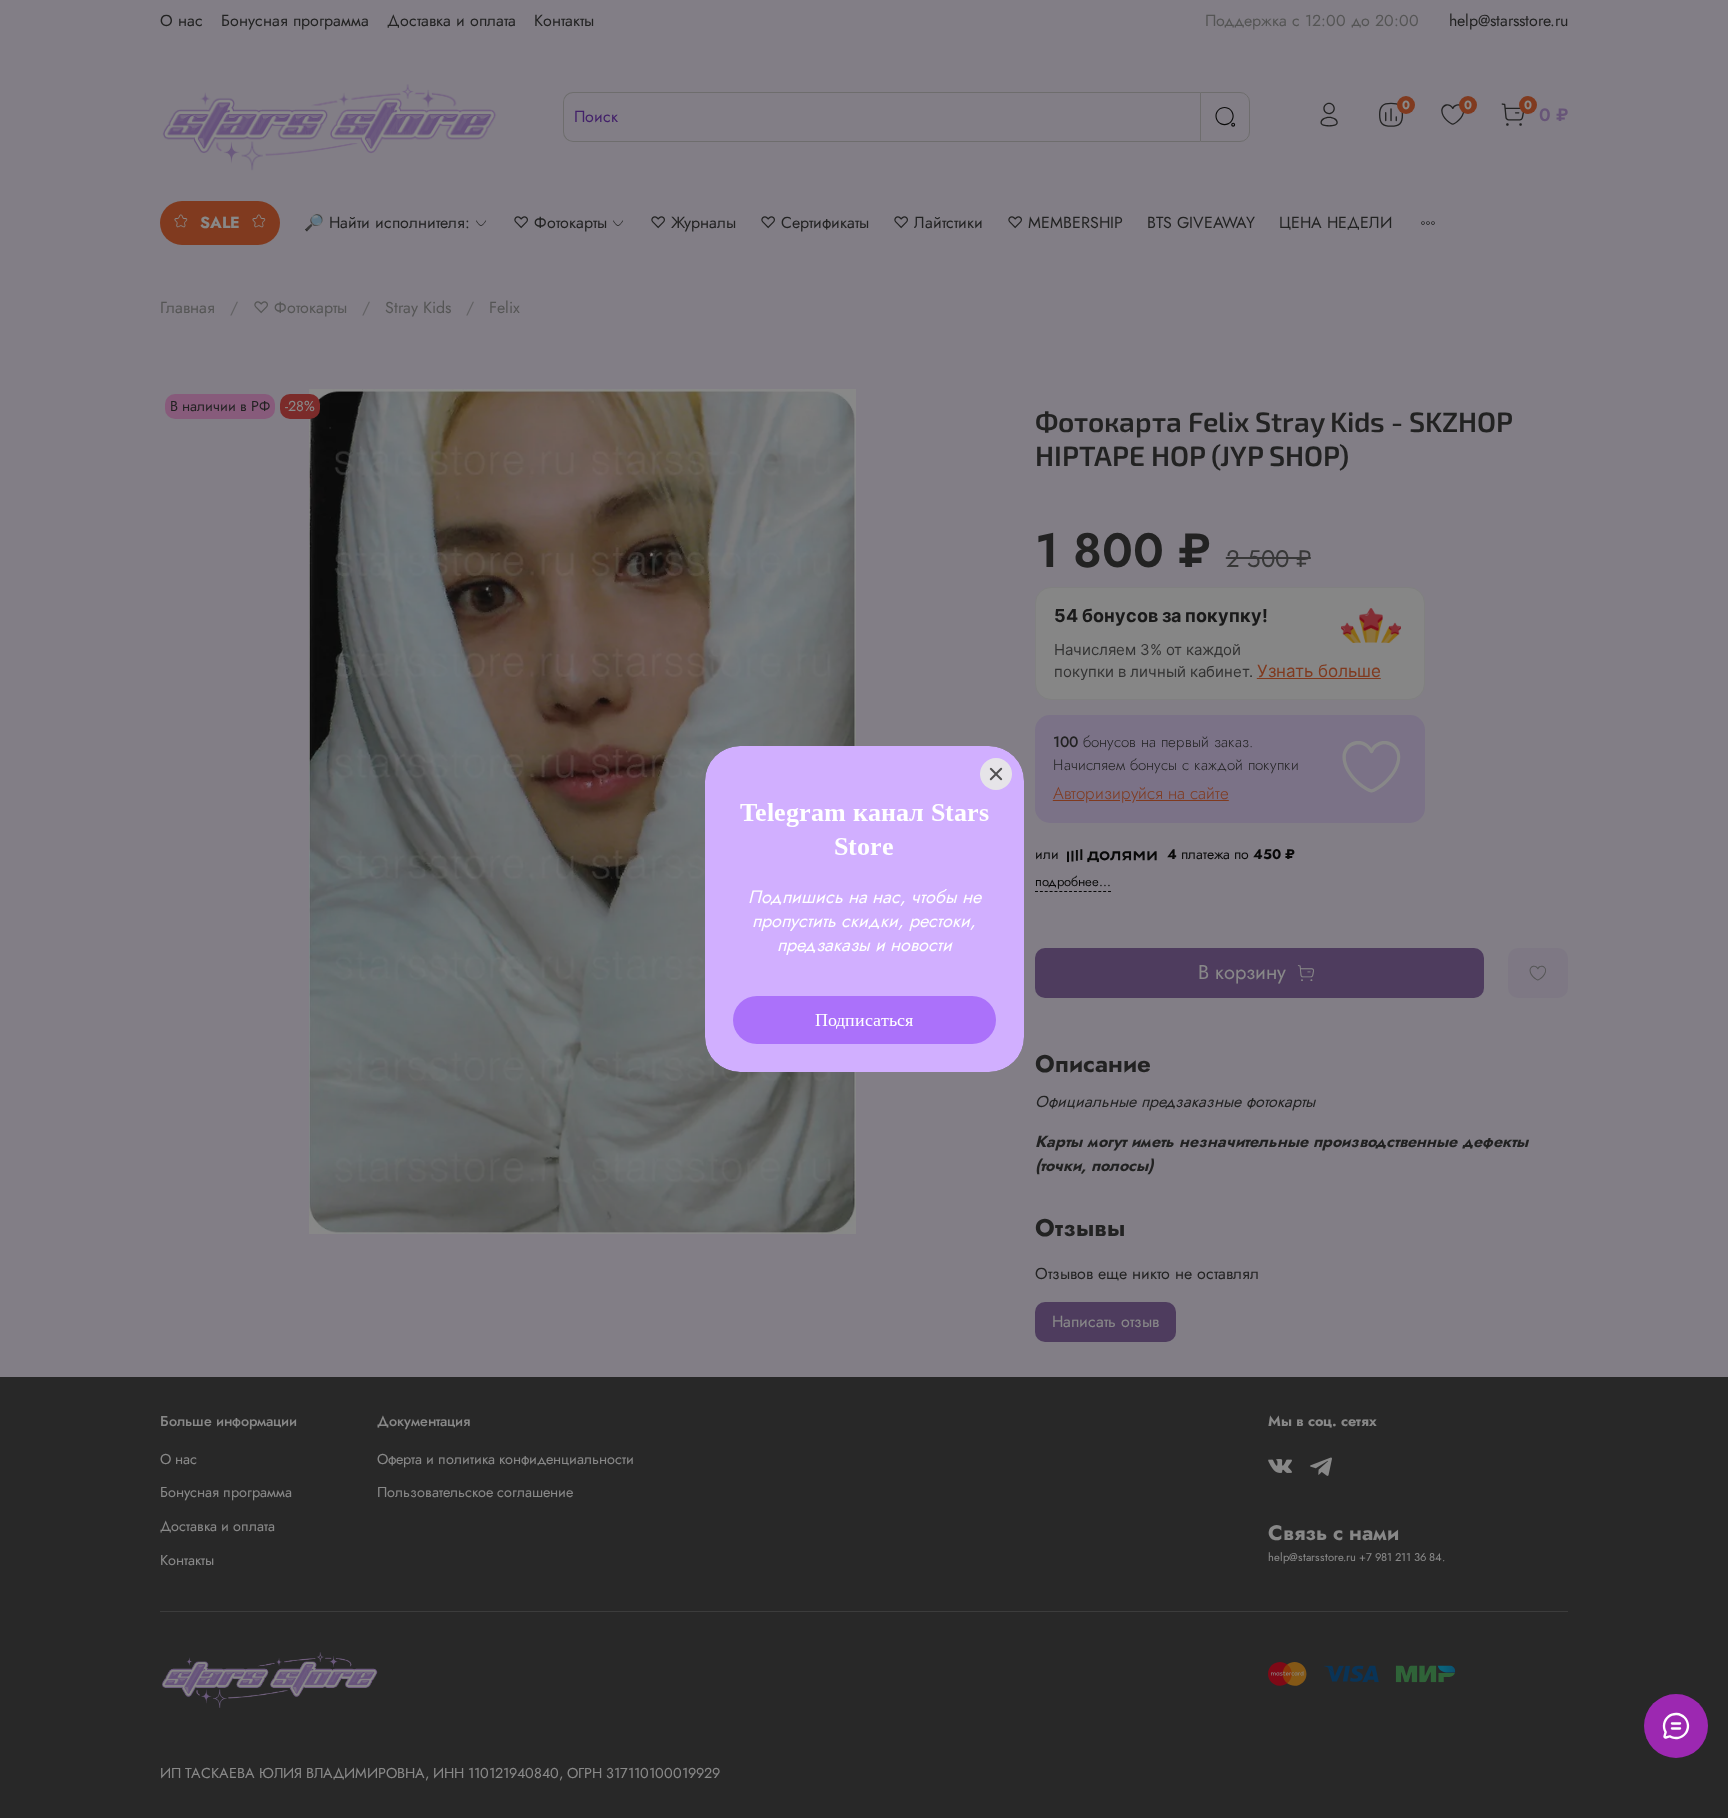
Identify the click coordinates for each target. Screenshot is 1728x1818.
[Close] (996, 747)
